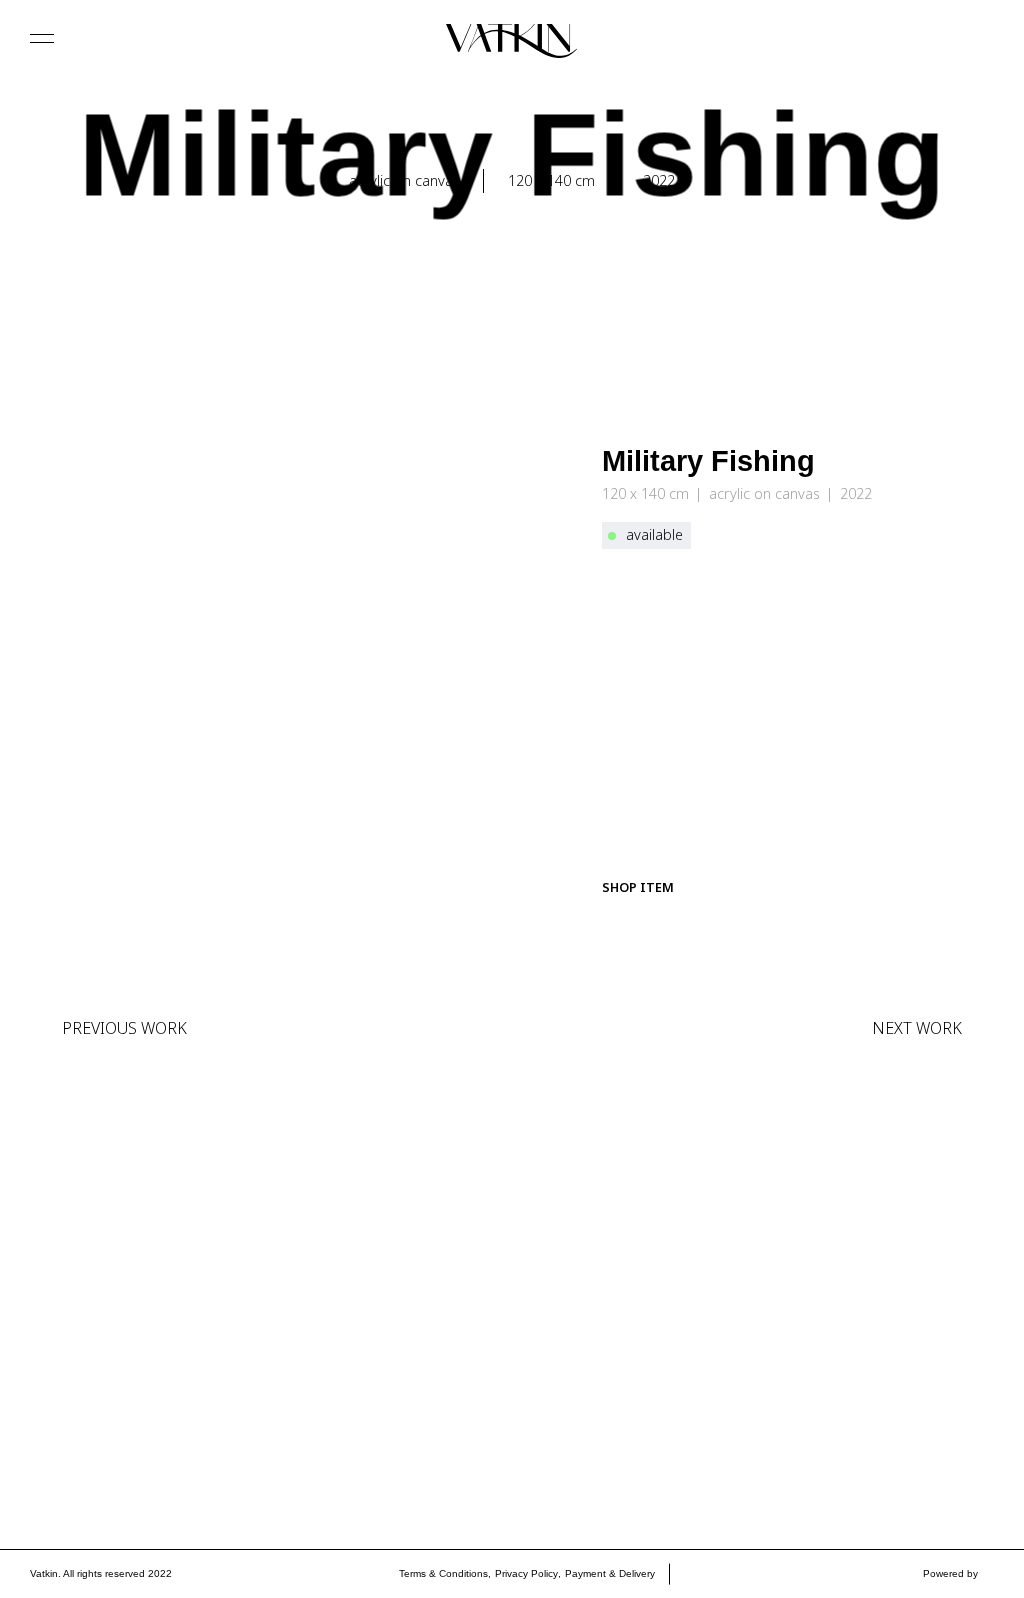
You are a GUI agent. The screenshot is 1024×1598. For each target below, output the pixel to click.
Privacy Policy (526, 1573)
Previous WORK (124, 1028)
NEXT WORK (917, 1028)
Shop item (638, 887)
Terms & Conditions (443, 1573)
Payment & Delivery (610, 1573)
